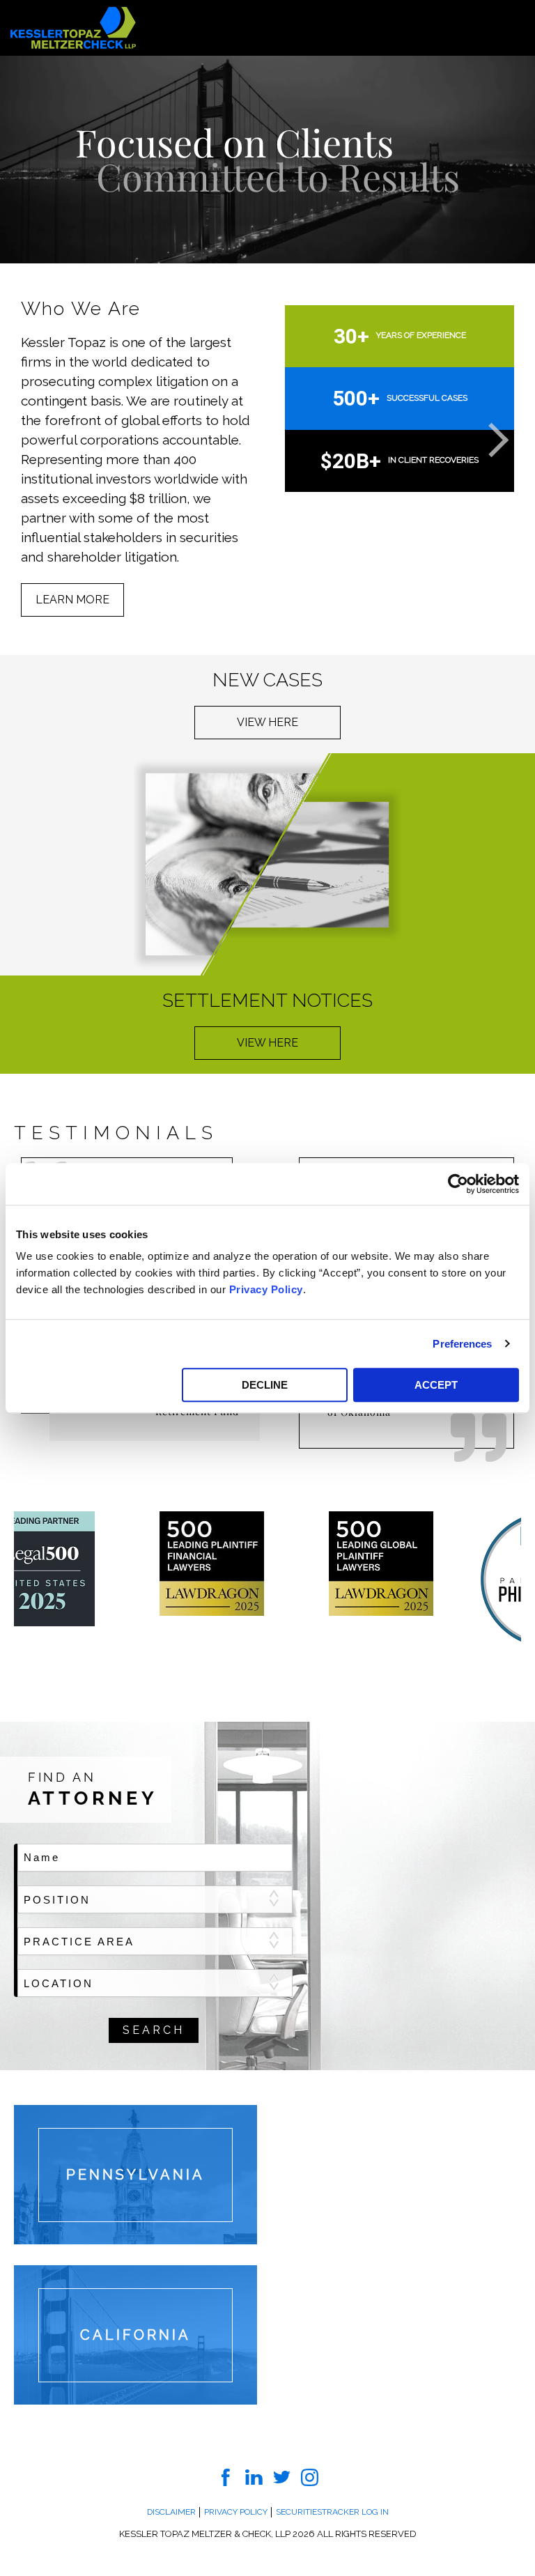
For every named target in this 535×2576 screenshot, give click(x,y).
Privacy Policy (266, 1289)
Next (486, 435)
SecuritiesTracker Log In (332, 2512)
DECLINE (265, 1385)
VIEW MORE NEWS (86, 471)
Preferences (462, 1344)
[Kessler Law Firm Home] (73, 27)
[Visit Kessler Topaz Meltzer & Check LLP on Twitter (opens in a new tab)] (282, 2476)
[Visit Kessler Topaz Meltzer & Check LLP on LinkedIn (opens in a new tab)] (254, 2476)
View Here (267, 722)
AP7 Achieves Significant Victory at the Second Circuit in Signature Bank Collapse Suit (129, 395)
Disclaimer (171, 2512)
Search (154, 2030)
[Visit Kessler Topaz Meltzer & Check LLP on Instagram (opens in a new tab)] (310, 2476)
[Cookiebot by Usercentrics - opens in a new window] (458, 1184)
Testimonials (116, 1133)
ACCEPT (436, 1385)
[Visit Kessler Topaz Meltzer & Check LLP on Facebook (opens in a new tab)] (226, 2476)
